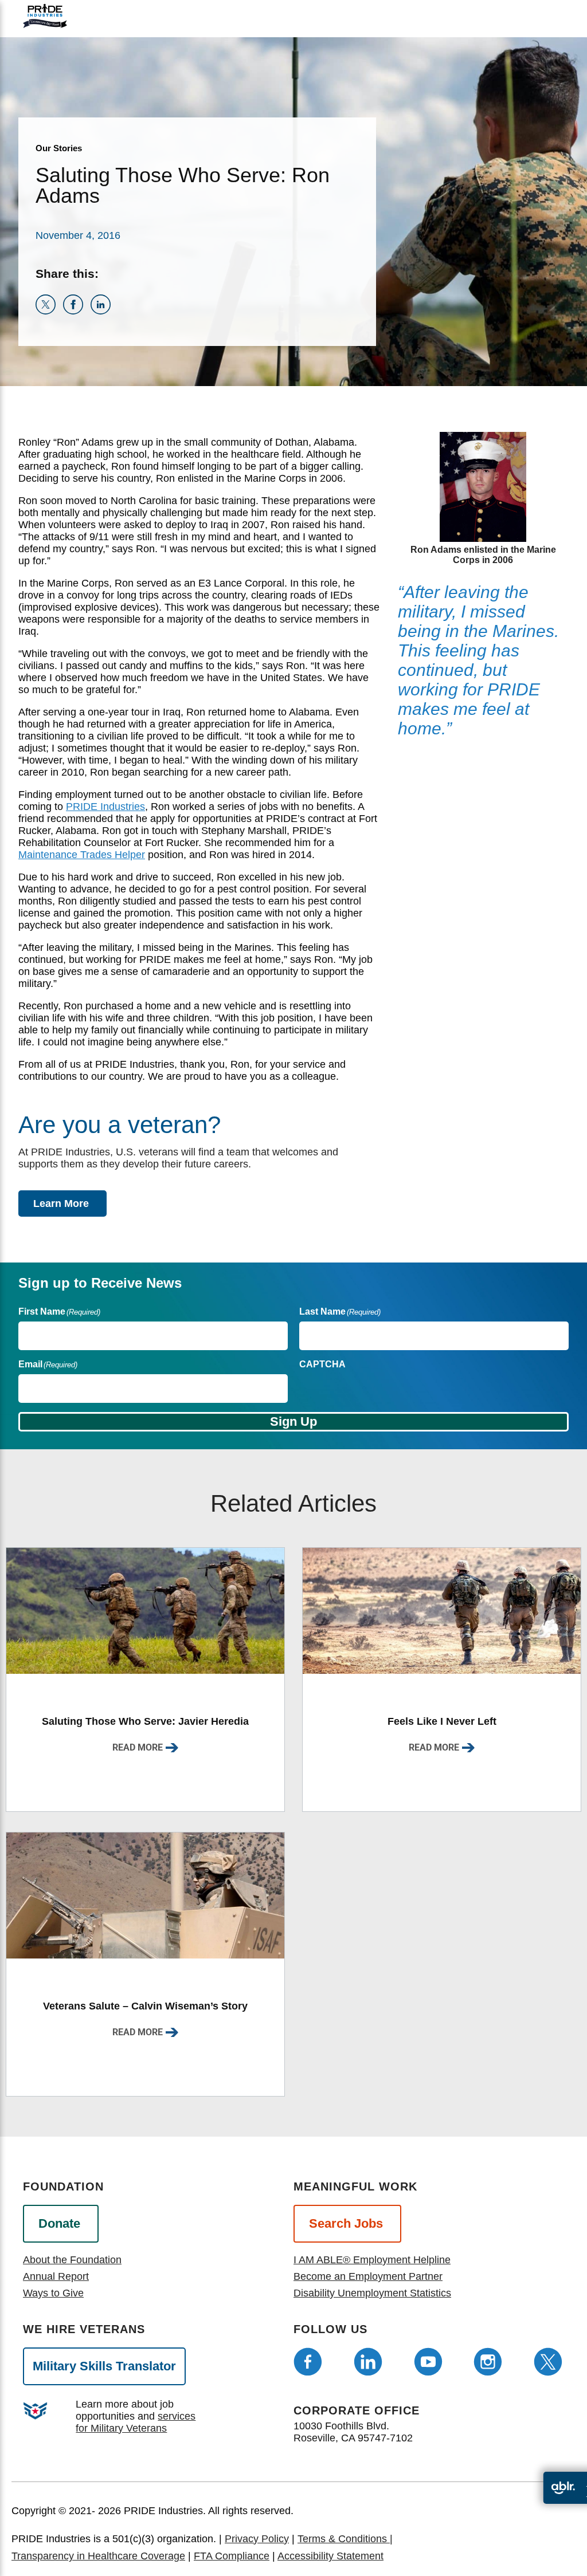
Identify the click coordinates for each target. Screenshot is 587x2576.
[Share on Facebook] (77, 311)
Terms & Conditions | (345, 2539)
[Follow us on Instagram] (488, 2362)
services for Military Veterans (136, 2422)
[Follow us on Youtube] (428, 2362)
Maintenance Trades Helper (82, 855)
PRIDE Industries (105, 807)
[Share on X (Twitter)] (49, 311)
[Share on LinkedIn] (103, 311)
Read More (138, 1747)
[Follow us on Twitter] (548, 2362)
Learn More (61, 1204)
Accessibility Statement (330, 2556)
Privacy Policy (257, 2539)
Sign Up (293, 1421)
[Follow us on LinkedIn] (368, 2362)
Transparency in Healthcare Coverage (98, 2556)
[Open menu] (520, 16)
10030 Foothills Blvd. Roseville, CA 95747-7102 (353, 2432)
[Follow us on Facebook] (308, 2362)
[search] (549, 26)
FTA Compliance (232, 2556)
